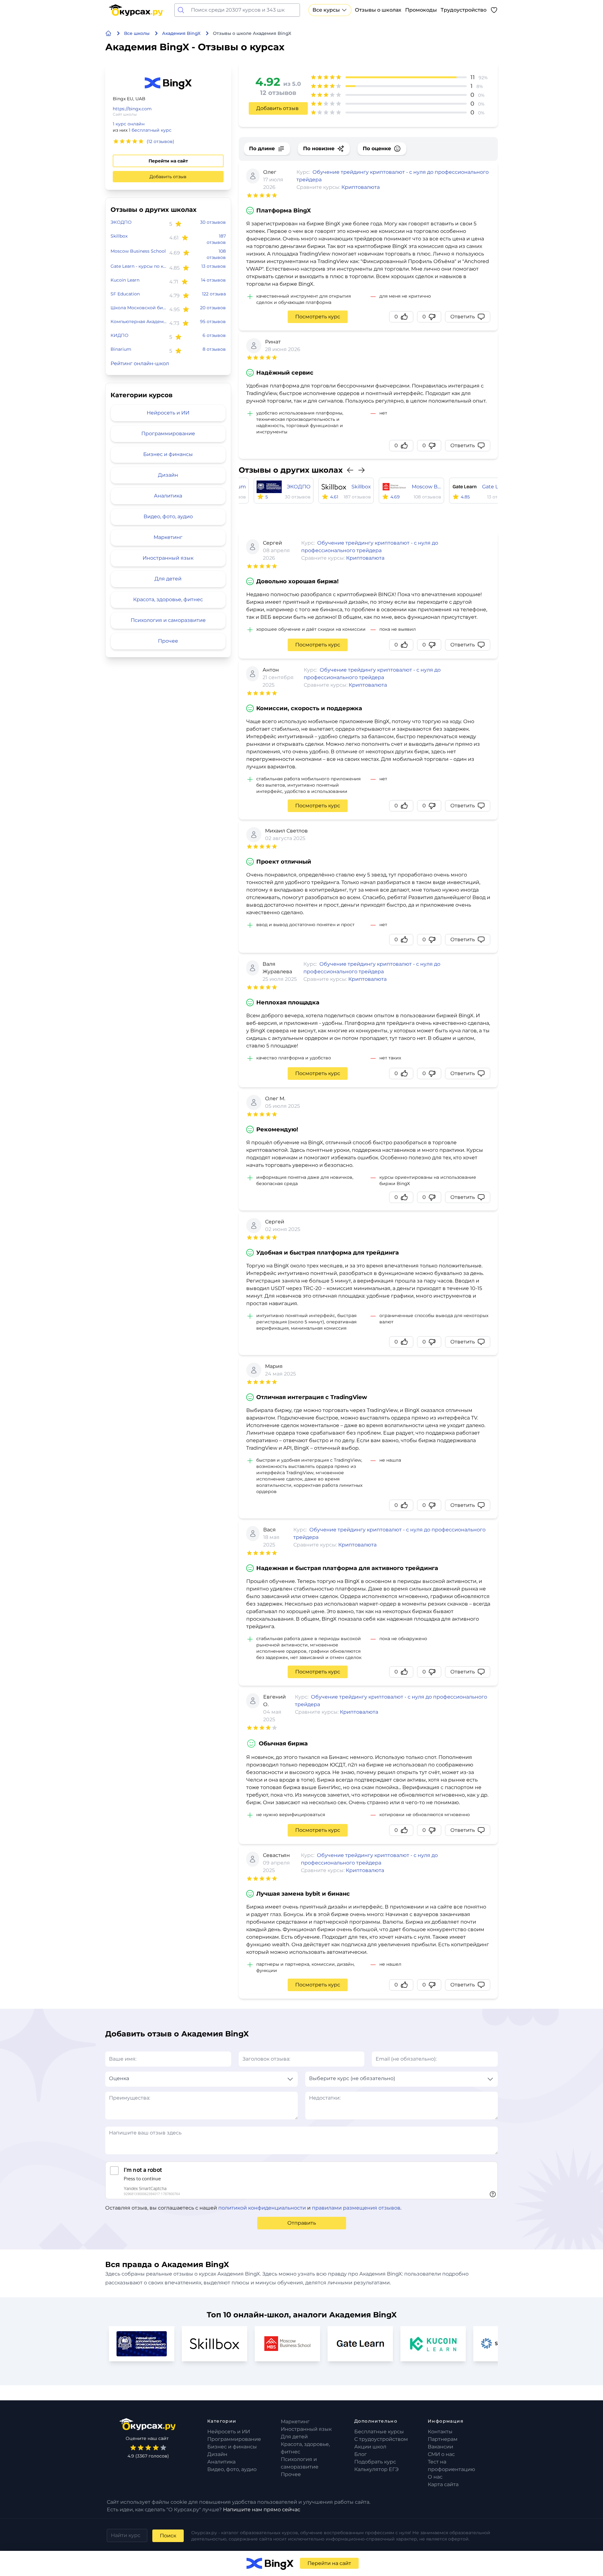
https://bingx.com (132, 109)
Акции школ (370, 2447)
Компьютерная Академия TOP (139, 321)
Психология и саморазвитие (168, 620)
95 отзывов (213, 321)
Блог (361, 2454)
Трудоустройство (464, 10)
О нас (435, 2477)
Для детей (168, 579)
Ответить (463, 317)
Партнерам (443, 2439)
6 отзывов (214, 335)
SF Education (125, 294)
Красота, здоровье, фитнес (168, 599)
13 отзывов (214, 266)
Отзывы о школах (378, 10)
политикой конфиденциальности (262, 2208)
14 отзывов (213, 280)
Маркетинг (168, 537)
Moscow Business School (138, 251)
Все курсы (326, 10)
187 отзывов (216, 239)
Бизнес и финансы (168, 454)
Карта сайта (443, 2484)
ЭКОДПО (121, 222)
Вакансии (440, 2447)
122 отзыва (214, 294)
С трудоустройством (381, 2439)
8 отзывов (214, 349)
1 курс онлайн (129, 124)
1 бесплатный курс (150, 130)
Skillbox (119, 236)
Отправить (302, 2223)
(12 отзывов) (160, 141)
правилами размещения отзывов (356, 2208)
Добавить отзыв (168, 177)
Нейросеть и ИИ (168, 413)
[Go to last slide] (350, 470)
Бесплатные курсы (379, 2432)
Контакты (440, 2432)
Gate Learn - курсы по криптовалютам (139, 266)
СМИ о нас (441, 2454)
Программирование (168, 434)
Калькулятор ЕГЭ (376, 2469)
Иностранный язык (168, 558)
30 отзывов (213, 222)
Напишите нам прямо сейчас (262, 2510)
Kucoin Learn (125, 280)
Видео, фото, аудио (168, 516)
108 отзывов (216, 254)
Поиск (168, 2536)
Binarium (121, 349)
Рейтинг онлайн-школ (140, 363)
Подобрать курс (375, 2462)
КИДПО (120, 335)
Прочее (168, 641)
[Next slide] (361, 470)
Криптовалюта (361, 187)
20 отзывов (213, 308)
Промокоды (421, 10)
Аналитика (168, 496)
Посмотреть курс (318, 317)
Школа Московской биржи (139, 308)
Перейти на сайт (168, 161)
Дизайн (168, 475)
